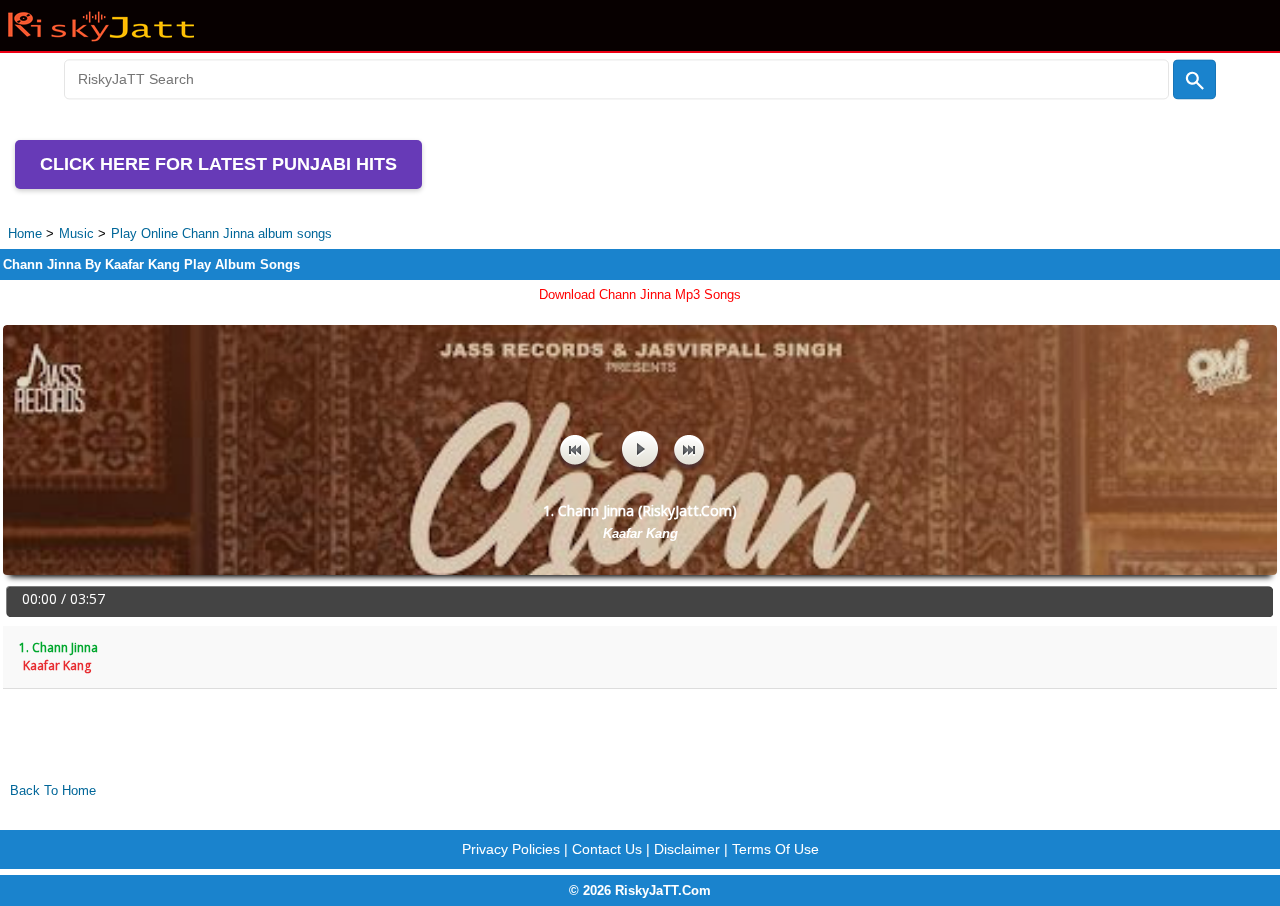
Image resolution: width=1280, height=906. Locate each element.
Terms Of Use (775, 849)
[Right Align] (1194, 80)
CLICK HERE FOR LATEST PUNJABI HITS (218, 164)
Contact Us (607, 849)
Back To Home (53, 790)
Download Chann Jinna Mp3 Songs (640, 294)
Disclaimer (687, 849)
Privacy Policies (511, 849)
